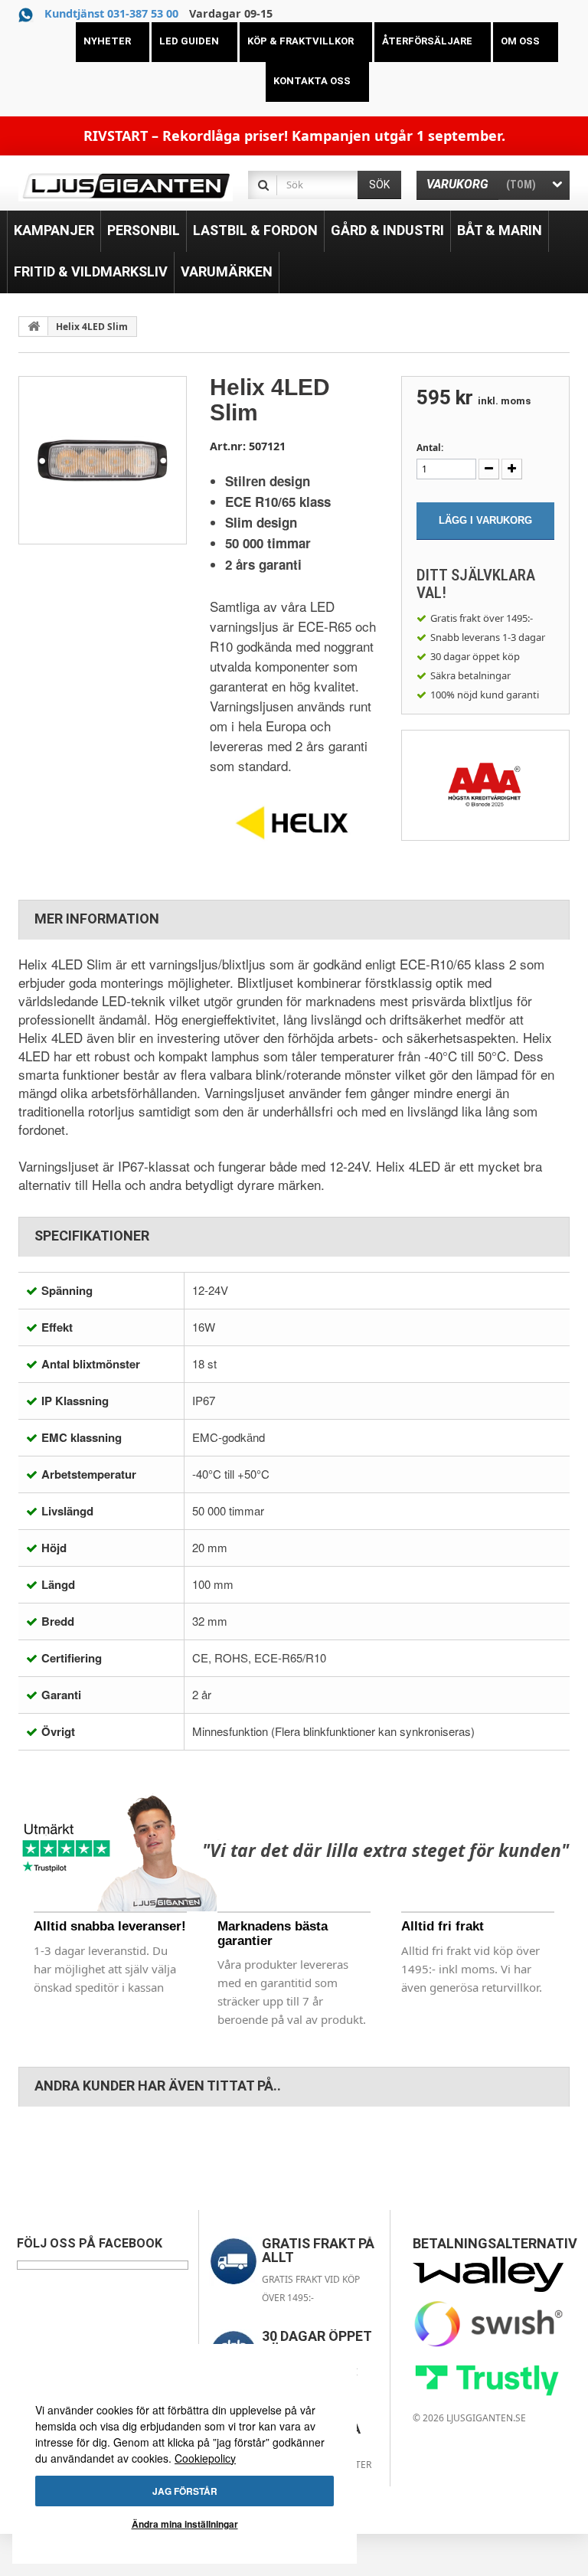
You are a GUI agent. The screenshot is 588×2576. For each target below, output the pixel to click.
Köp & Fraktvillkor (301, 41)
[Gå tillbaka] (34, 326)
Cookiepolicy (205, 2458)
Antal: (430, 448)
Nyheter (107, 41)
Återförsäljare (427, 41)
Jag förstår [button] (185, 2491)
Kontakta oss (312, 81)
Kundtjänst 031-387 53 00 (111, 13)
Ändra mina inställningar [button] (185, 2524)
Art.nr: (228, 446)
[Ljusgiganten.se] (126, 186)
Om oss (520, 41)
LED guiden (189, 41)
